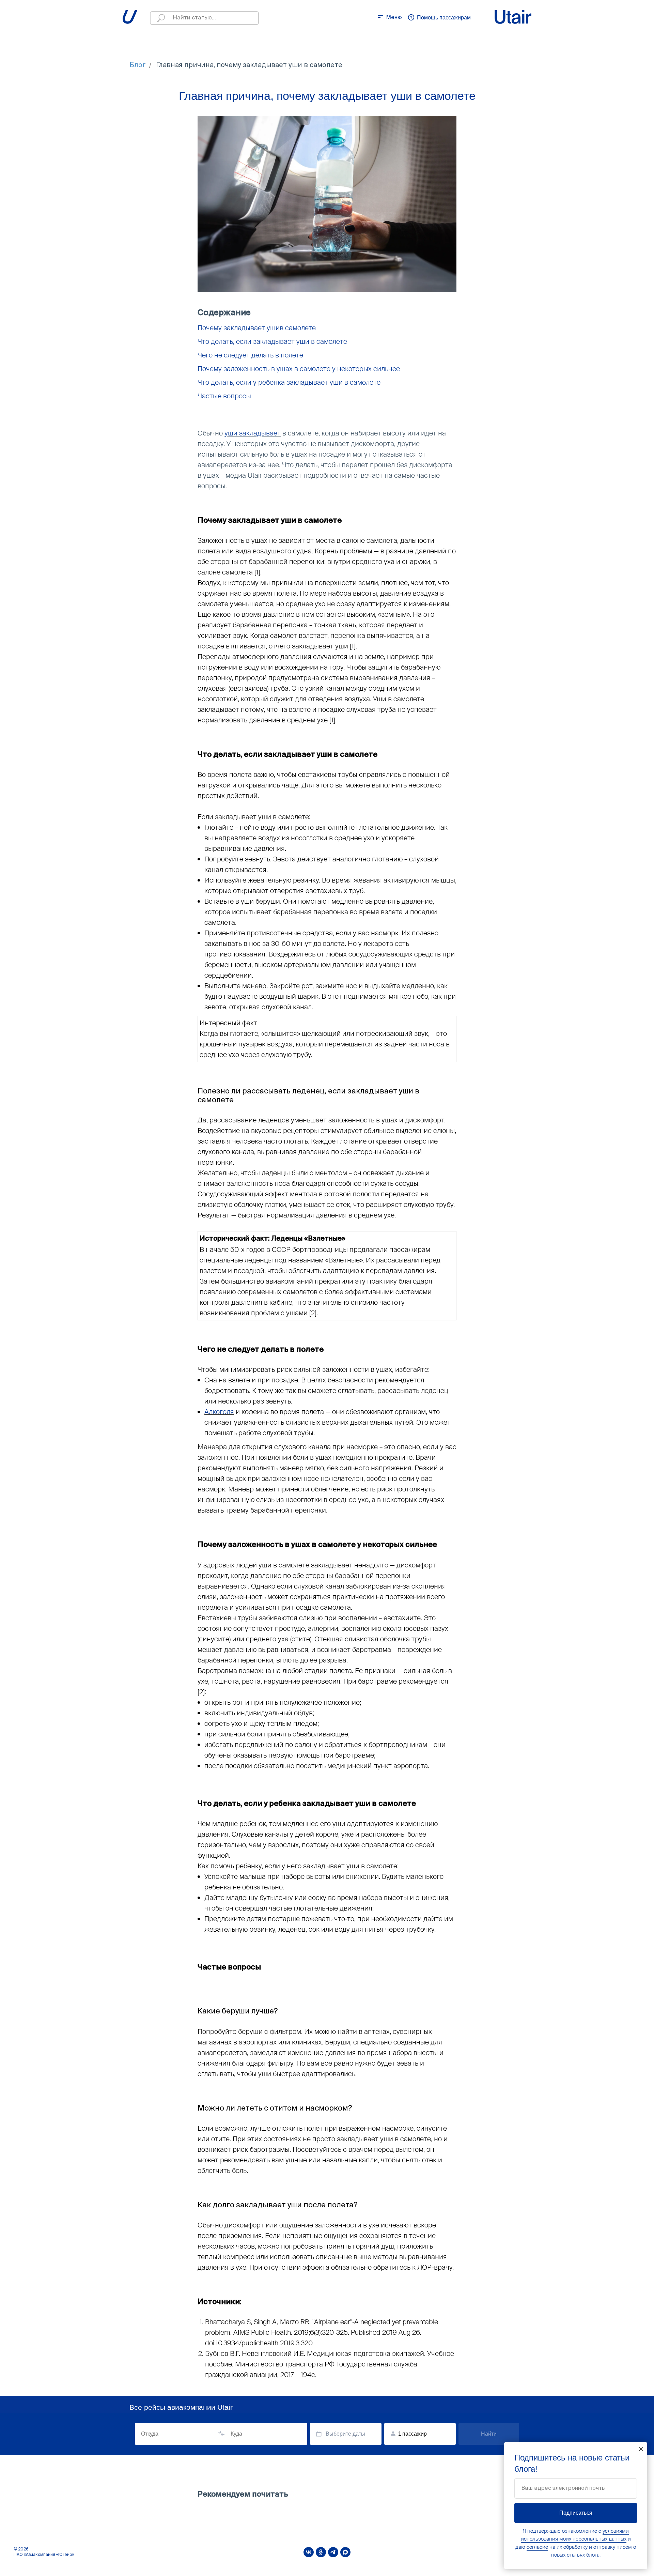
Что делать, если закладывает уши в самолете (272, 341)
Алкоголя (219, 1412)
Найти (489, 2434)
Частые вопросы (224, 396)
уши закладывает (253, 433)
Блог (138, 65)
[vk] (309, 2552)
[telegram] (333, 2552)
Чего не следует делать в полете (250, 355)
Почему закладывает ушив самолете (257, 328)
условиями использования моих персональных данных (575, 2535)
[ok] (321, 2552)
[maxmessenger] (345, 2552)
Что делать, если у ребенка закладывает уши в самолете (289, 382)
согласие (537, 2547)
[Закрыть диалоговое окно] (641, 2449)
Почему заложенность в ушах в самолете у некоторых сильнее (299, 369)
